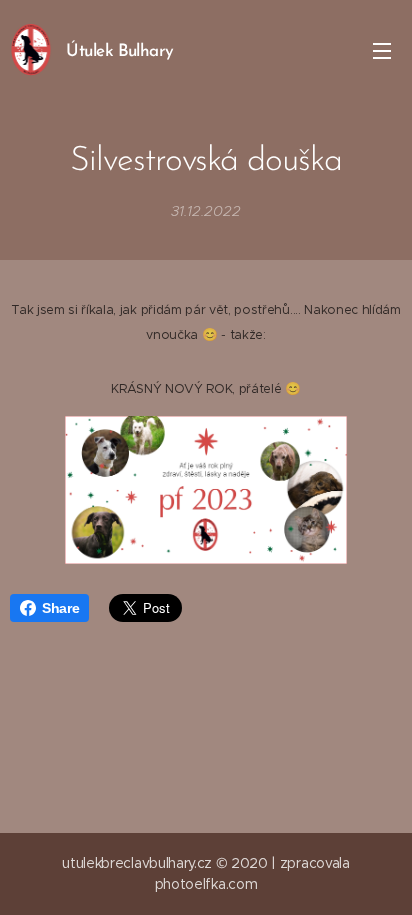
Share (60, 608)
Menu (382, 50)
